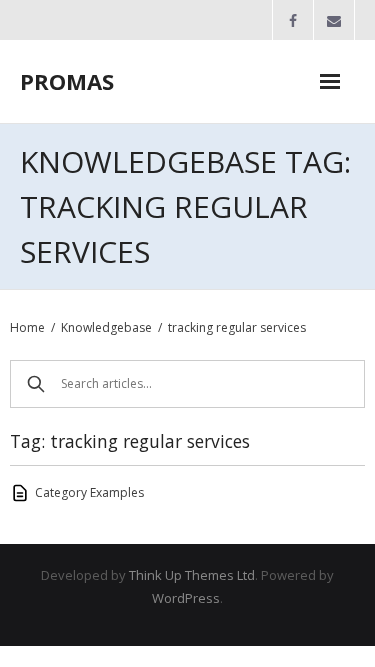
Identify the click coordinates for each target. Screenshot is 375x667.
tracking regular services (237, 327)
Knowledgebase (106, 327)
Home (27, 327)
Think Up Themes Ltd (192, 575)
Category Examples (89, 492)
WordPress (186, 598)
